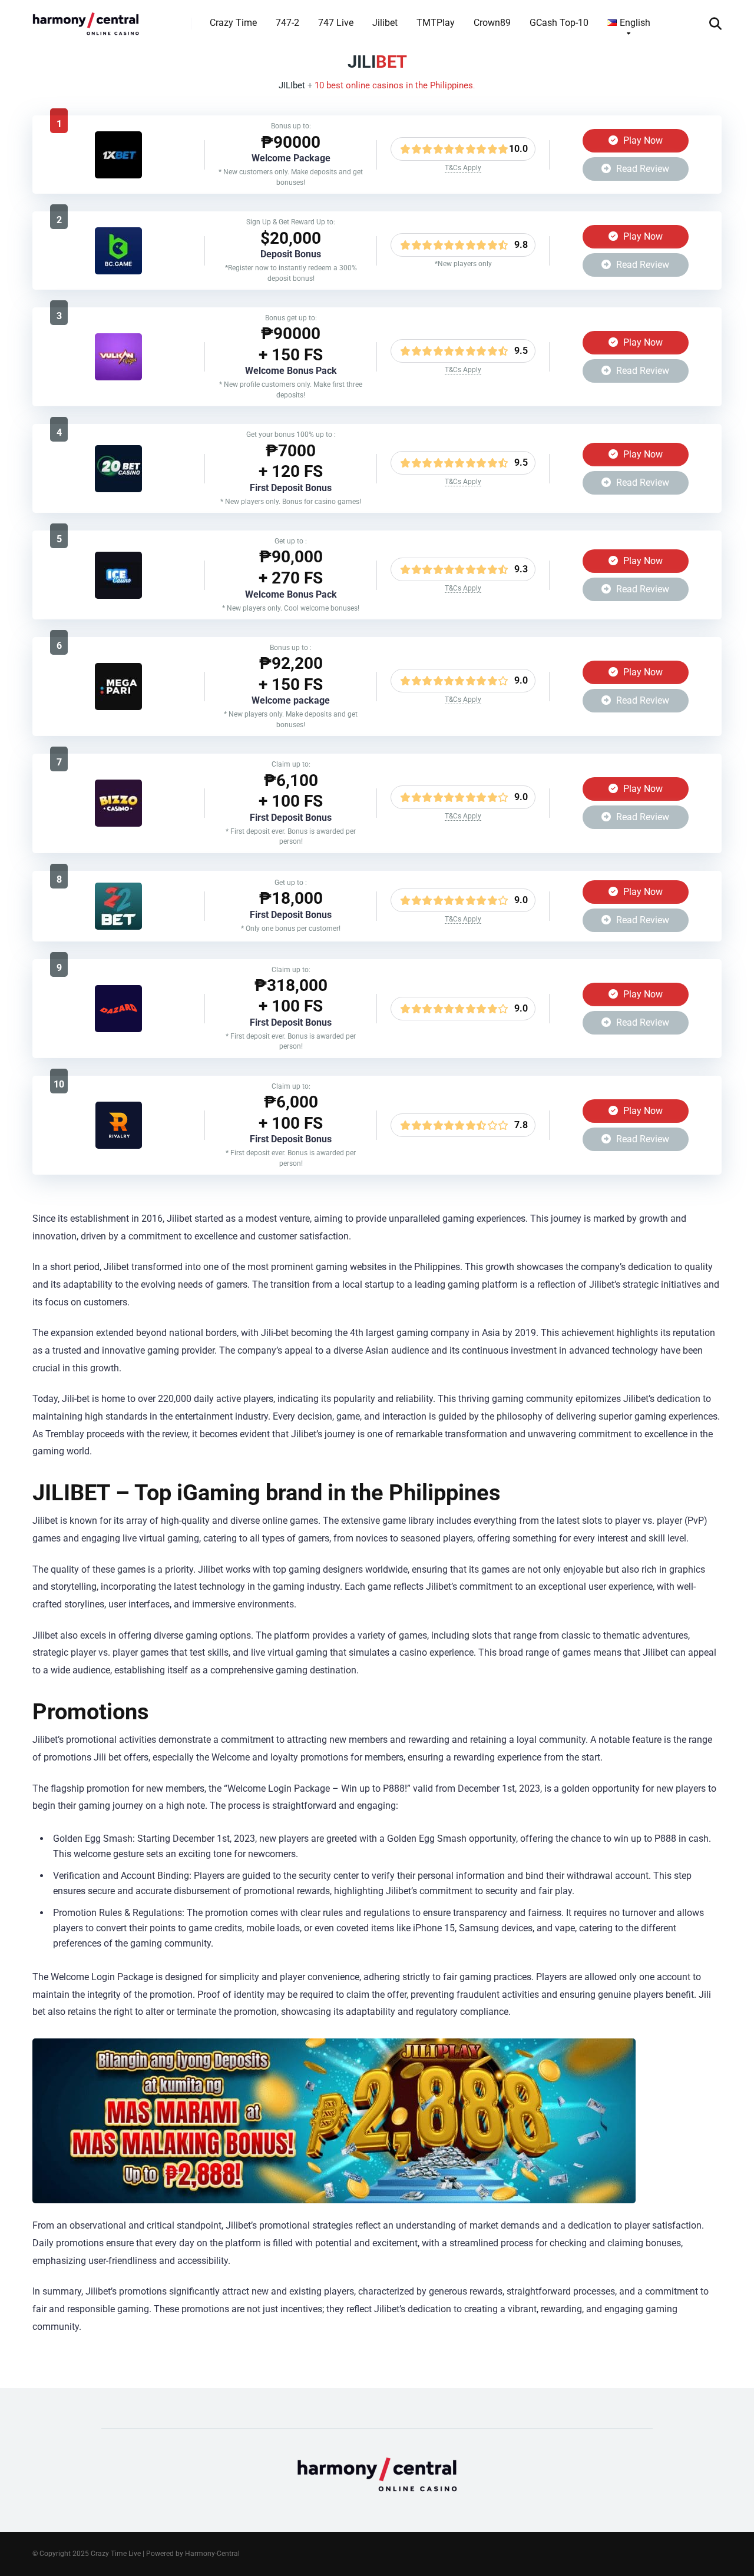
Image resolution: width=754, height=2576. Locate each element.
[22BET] (118, 926)
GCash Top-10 (559, 23)
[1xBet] (118, 175)
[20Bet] (118, 489)
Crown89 (492, 23)
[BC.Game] (118, 271)
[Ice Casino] (118, 596)
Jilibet (385, 23)
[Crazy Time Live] (86, 19)
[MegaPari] (118, 707)
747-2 (287, 23)
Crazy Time (233, 23)
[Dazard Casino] (118, 1029)
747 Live (336, 23)
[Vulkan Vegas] (118, 377)
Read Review (641, 169)
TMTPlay (436, 23)
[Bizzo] (118, 823)
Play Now (642, 140)
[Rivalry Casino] (119, 1146)
